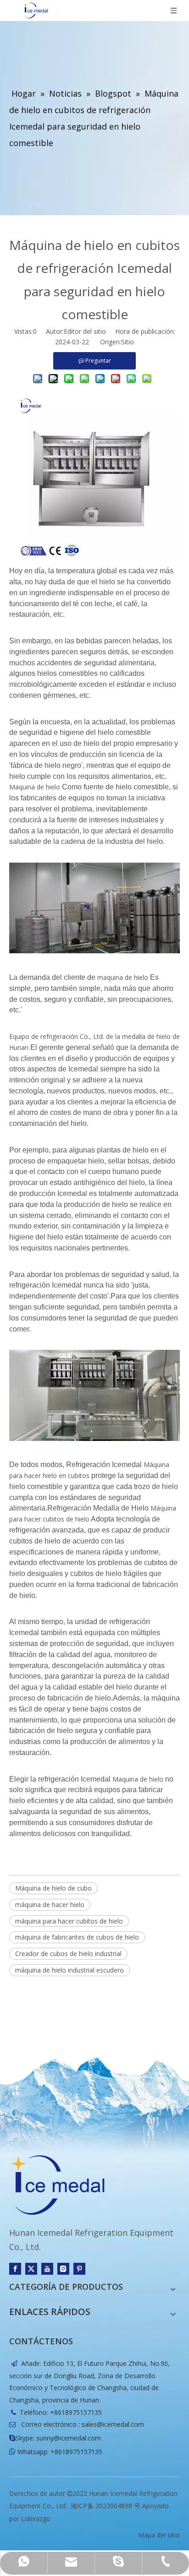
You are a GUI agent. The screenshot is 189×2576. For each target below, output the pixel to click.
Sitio (128, 342)
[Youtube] (47, 2269)
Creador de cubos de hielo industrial (68, 1954)
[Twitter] (31, 2269)
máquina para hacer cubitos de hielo (69, 1921)
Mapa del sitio (159, 2535)
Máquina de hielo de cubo (53, 1888)
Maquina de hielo (35, 787)
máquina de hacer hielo (50, 1905)
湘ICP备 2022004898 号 (106, 2506)
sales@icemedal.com (113, 2424)
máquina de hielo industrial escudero (69, 1970)
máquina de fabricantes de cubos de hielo (77, 1937)
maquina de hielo (123, 977)
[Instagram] (63, 2269)
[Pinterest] (79, 2269)
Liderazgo (36, 2519)
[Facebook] (15, 2269)
